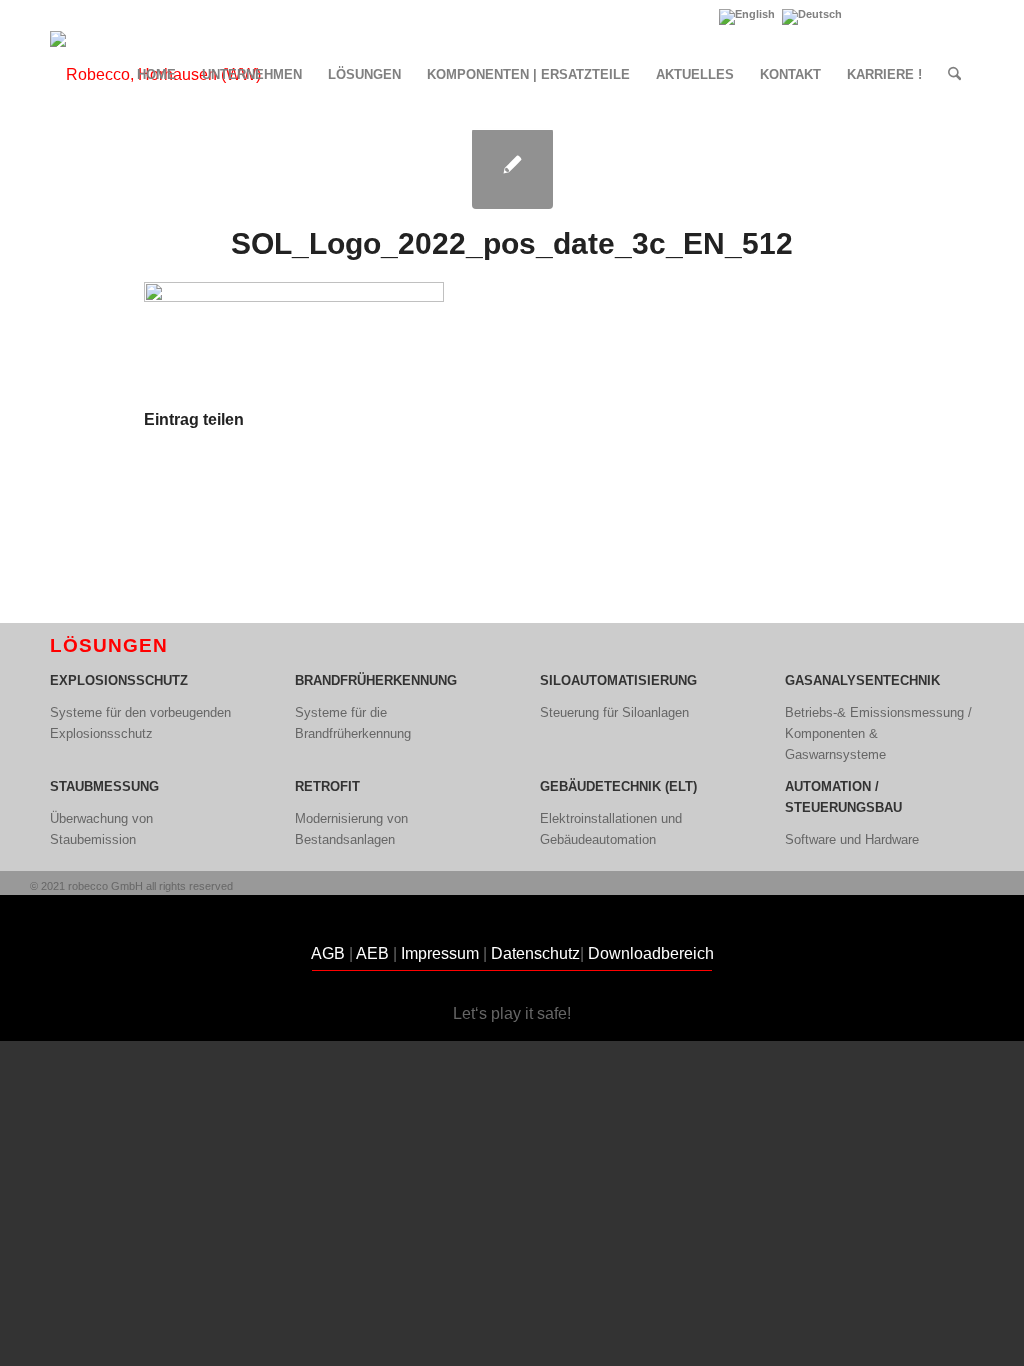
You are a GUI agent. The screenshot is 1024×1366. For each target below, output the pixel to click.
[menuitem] (156, 75)
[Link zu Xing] (898, 15)
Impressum (442, 953)
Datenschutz (535, 953)
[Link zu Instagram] (959, 15)
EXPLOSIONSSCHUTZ (119, 680)
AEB (372, 953)
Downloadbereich (651, 953)
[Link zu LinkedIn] (868, 15)
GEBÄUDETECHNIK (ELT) (618, 786)
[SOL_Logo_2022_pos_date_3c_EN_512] (512, 168)
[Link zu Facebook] (928, 15)
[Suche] (954, 75)
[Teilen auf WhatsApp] (512, 479)
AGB (328, 953)
